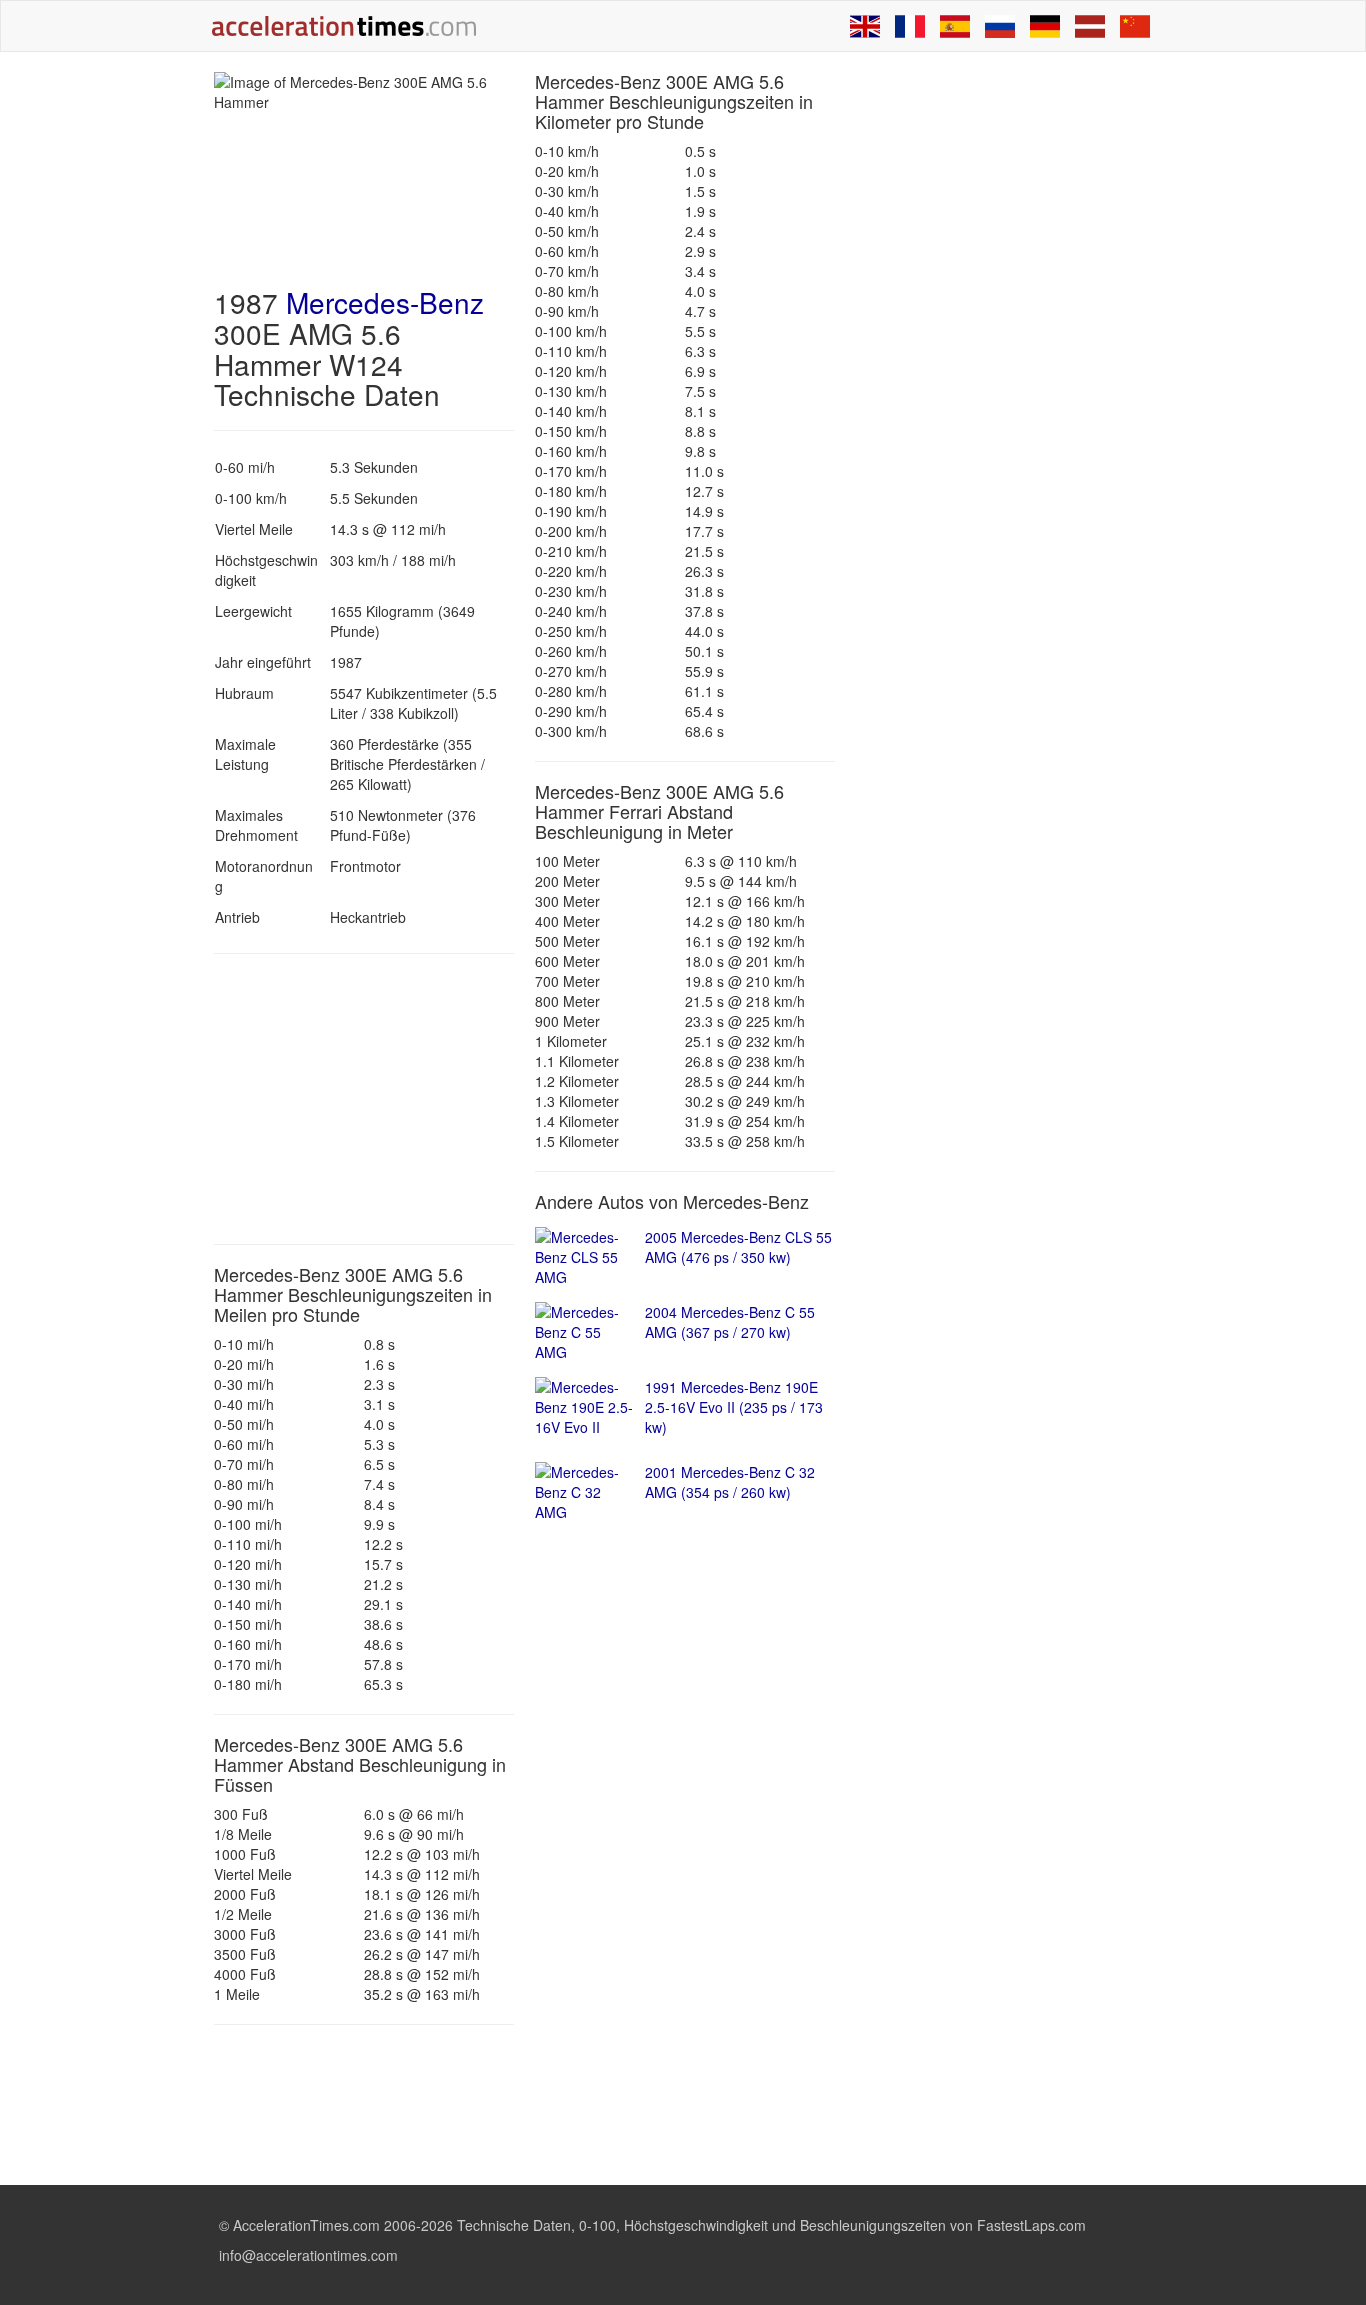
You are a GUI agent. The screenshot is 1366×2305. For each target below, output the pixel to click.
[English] (865, 26)
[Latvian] (1090, 26)
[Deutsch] (1045, 26)
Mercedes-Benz (385, 302)
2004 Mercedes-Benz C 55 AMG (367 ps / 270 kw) (730, 1322)
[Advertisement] (364, 1099)
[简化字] (1135, 26)
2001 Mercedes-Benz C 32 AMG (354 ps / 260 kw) (730, 1482)
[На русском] (1000, 26)
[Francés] (910, 26)
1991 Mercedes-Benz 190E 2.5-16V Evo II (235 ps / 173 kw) (734, 1407)
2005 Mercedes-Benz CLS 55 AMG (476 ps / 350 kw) (738, 1247)
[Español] (955, 26)
